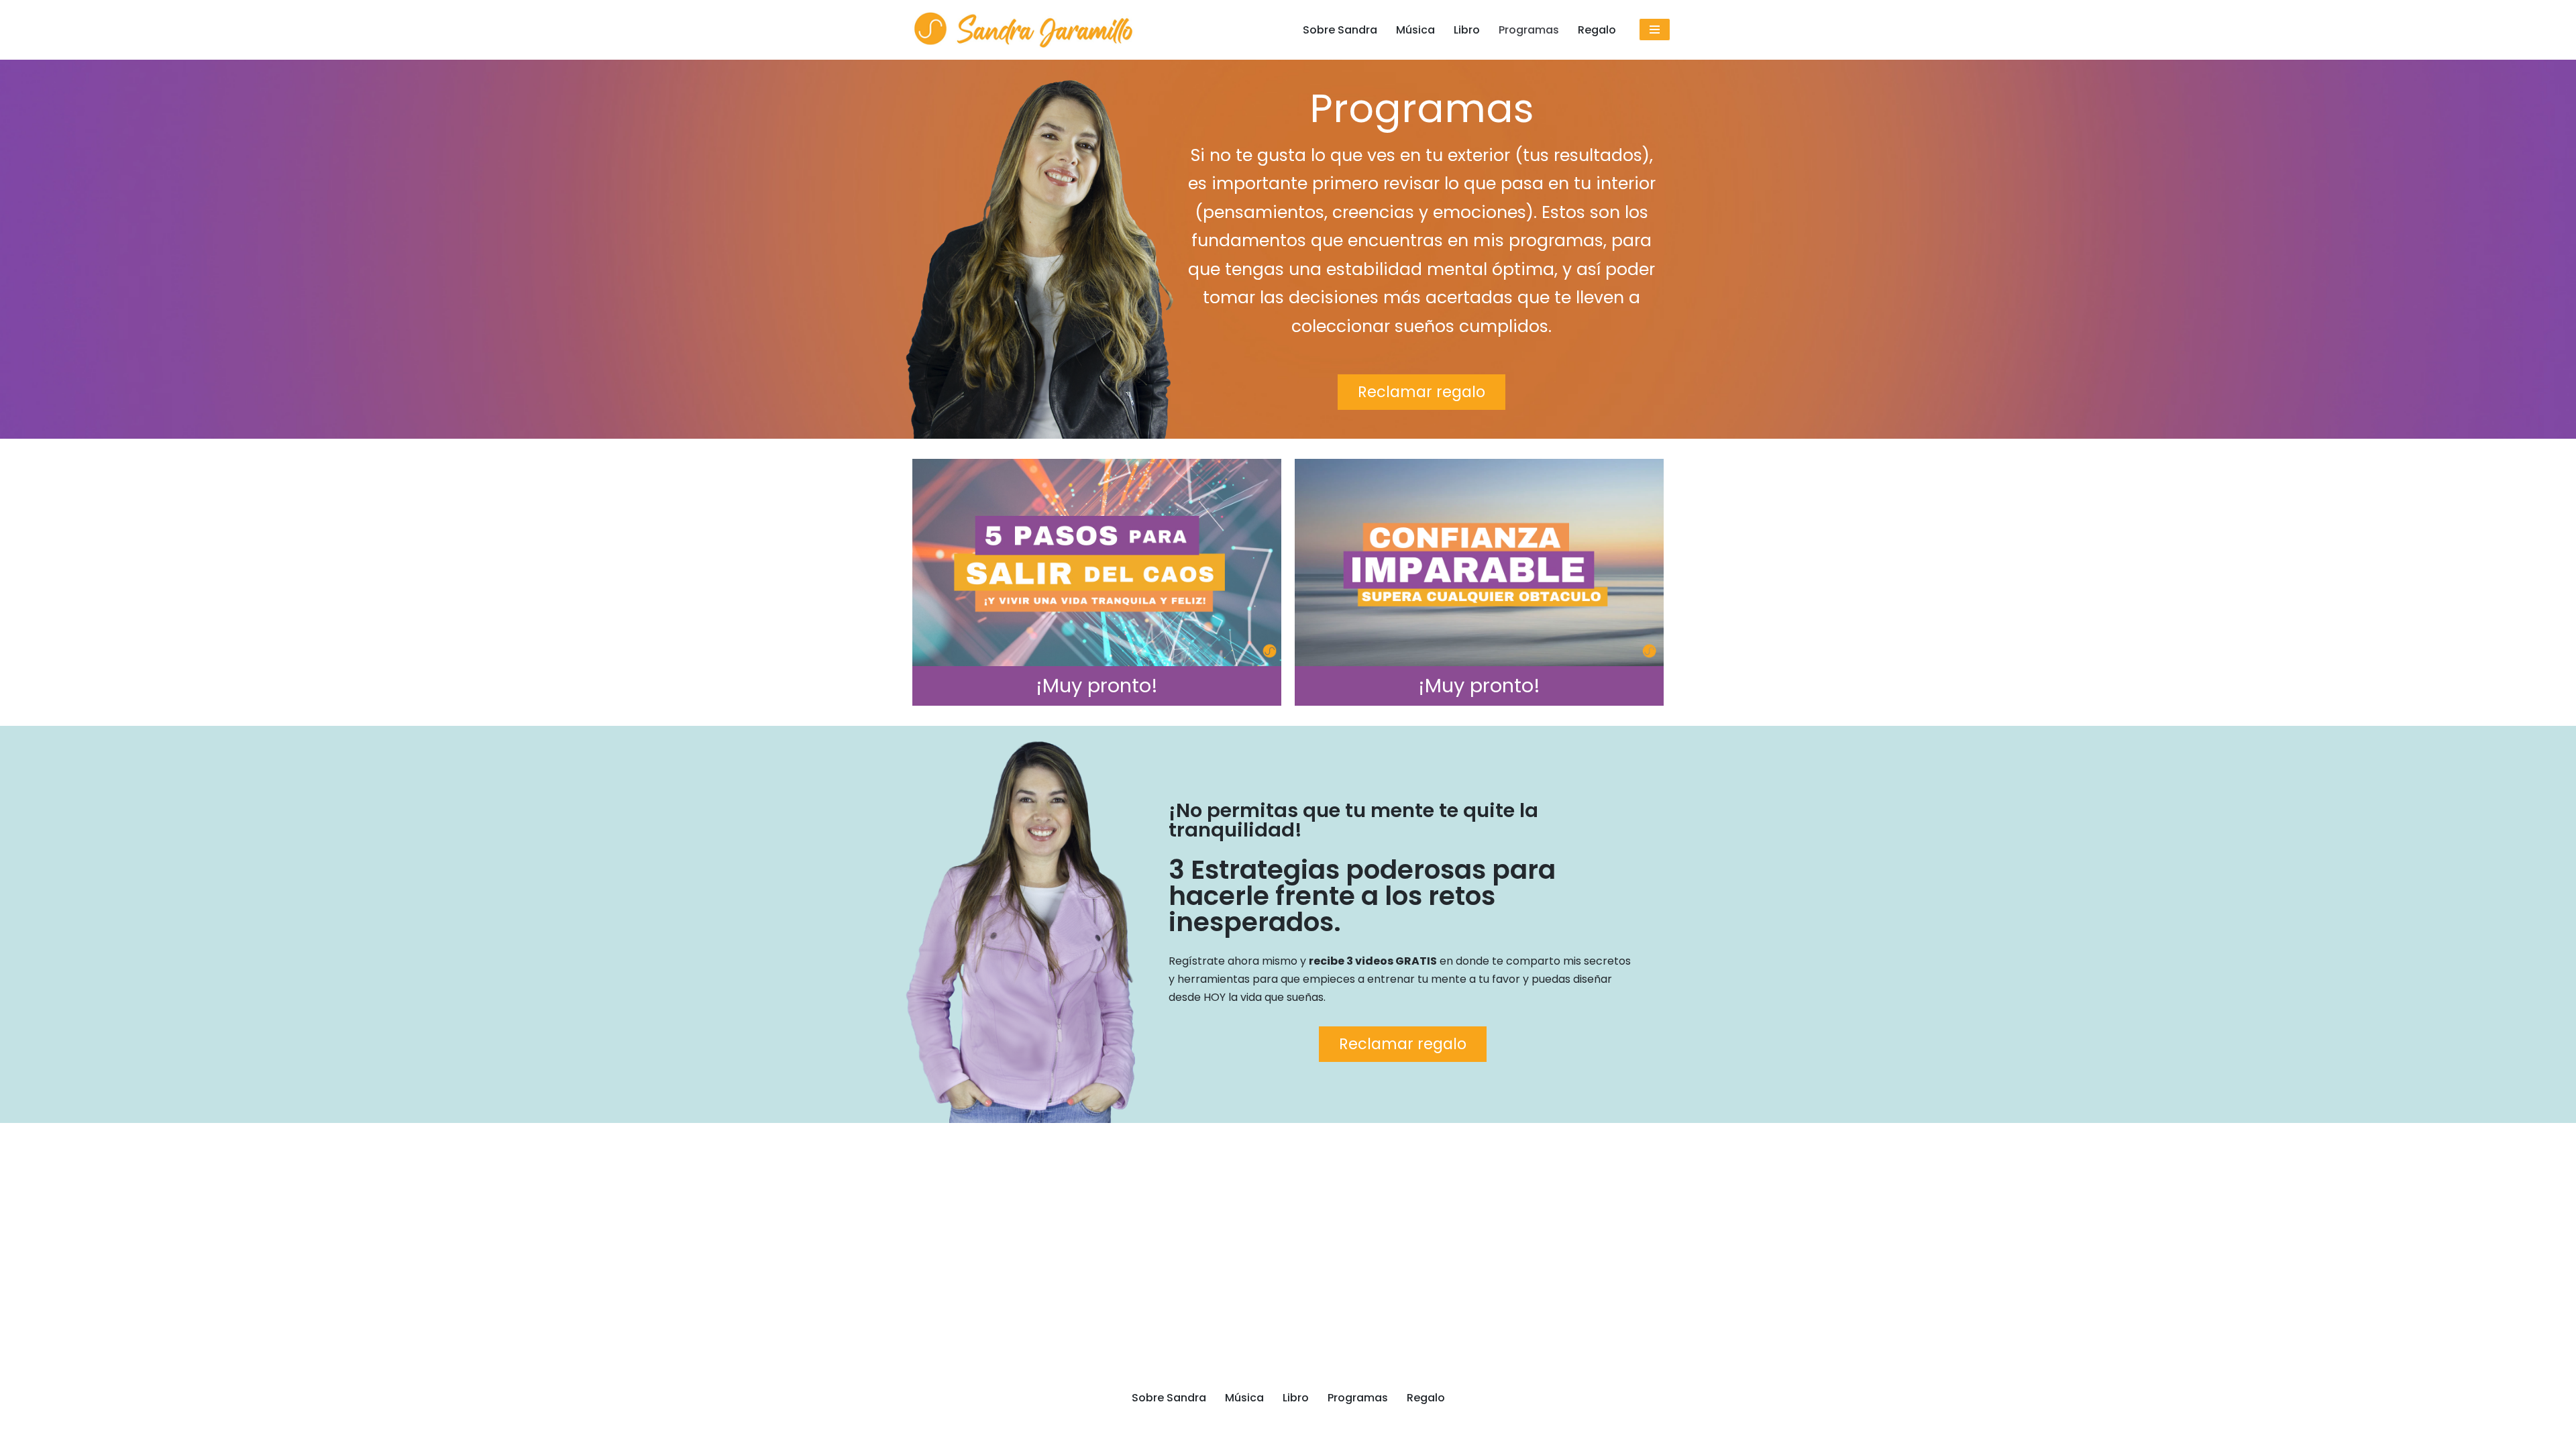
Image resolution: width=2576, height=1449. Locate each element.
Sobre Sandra (1340, 30)
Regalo (1597, 30)
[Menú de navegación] (1655, 30)
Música (1415, 30)
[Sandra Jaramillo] (1023, 30)
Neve (919, 1432)
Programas (1529, 30)
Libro (1467, 30)
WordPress (1071, 1432)
